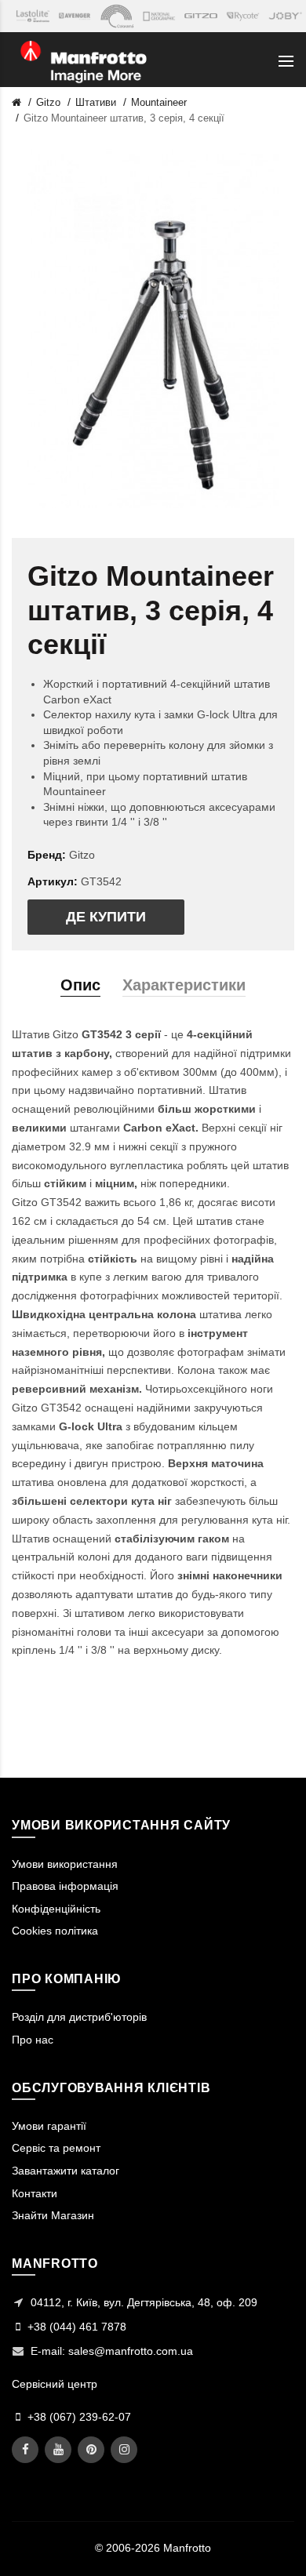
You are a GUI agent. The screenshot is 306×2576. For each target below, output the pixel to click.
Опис (80, 985)
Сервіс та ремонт (56, 2148)
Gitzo (48, 102)
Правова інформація (65, 1886)
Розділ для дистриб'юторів (79, 2017)
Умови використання (65, 1864)
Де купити (106, 917)
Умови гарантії (49, 2126)
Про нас (33, 2040)
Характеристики (184, 985)
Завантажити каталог (66, 2171)
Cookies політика (55, 1931)
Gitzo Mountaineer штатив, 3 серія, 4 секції (124, 118)
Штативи (96, 102)
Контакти (35, 2193)
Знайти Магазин (53, 2215)
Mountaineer (159, 102)
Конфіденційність (56, 1909)
